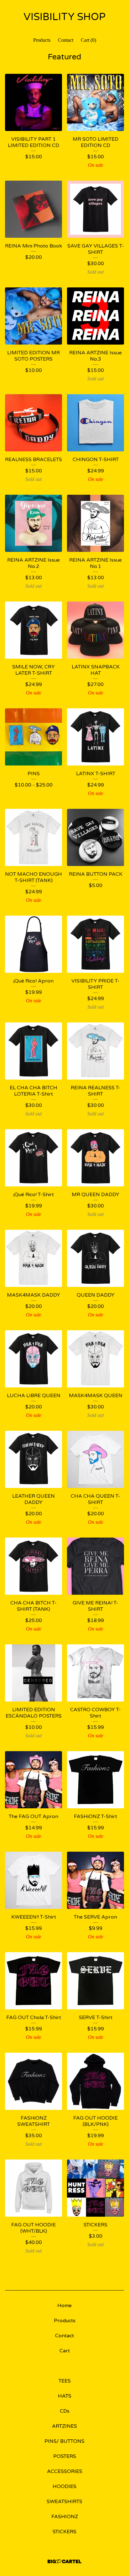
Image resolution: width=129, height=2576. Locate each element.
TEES (65, 2381)
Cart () (88, 40)
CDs (65, 2411)
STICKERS (64, 2532)
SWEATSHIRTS (64, 2502)
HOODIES (64, 2486)
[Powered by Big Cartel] (64, 2561)
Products (42, 40)
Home (64, 2306)
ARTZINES (64, 2426)
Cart (65, 2351)
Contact (66, 40)
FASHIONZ (65, 2517)
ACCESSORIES (65, 2471)
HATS (65, 2396)
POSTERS (65, 2456)
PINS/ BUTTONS (64, 2441)
